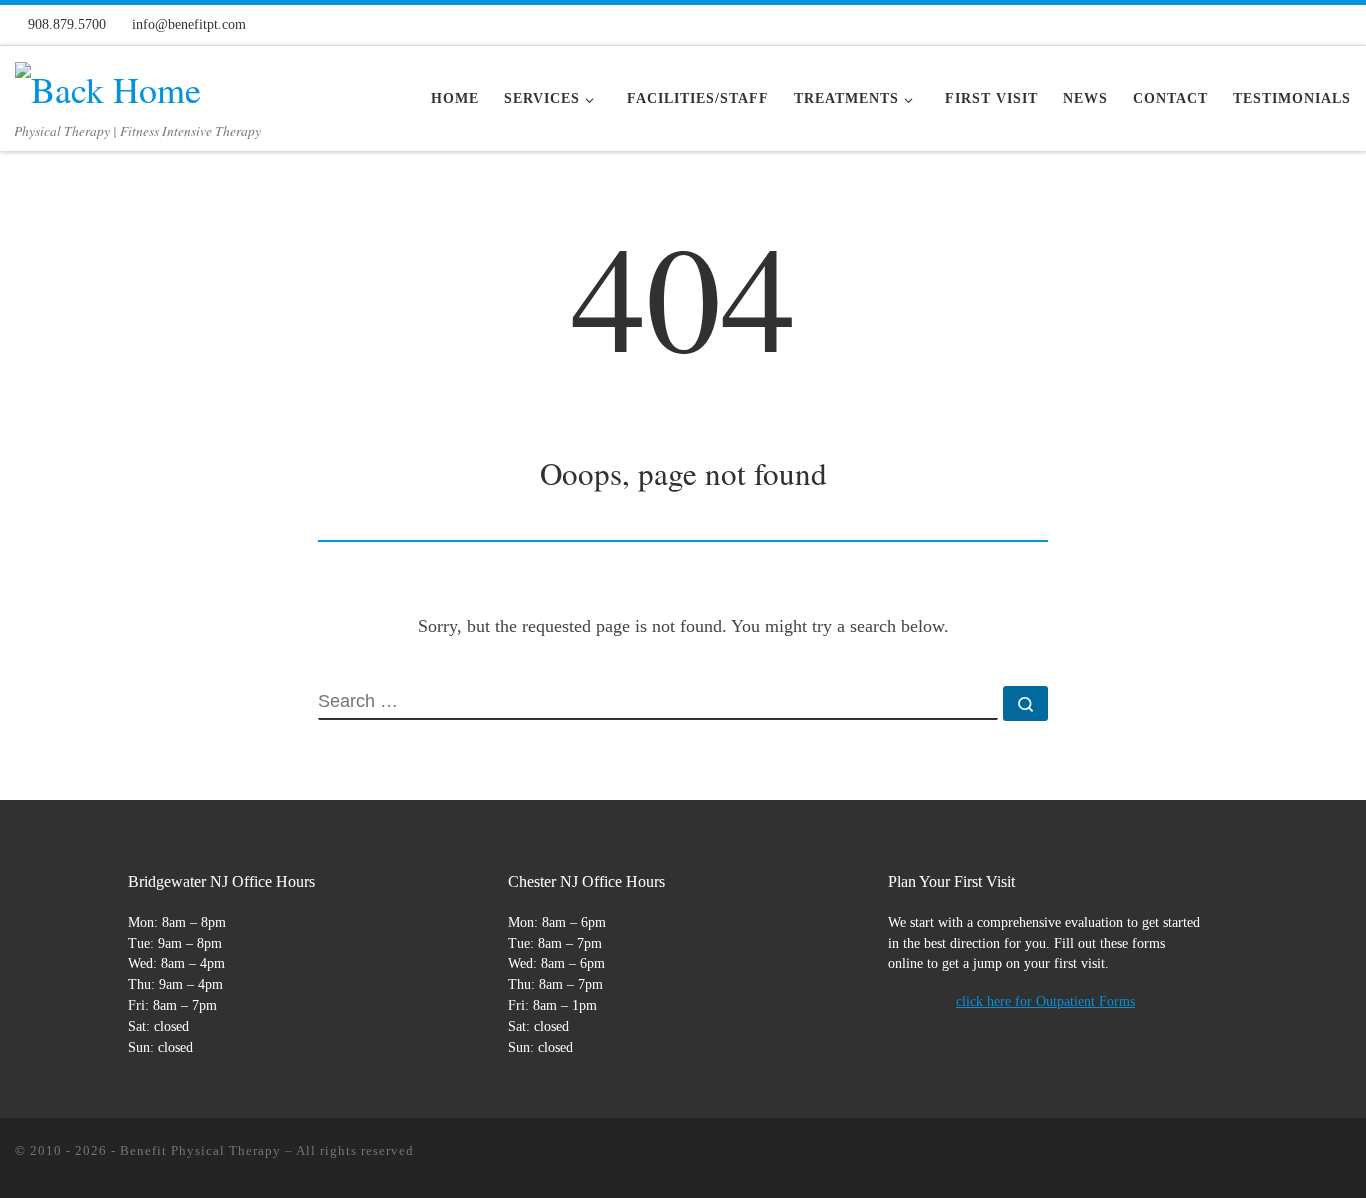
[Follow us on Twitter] (1277, 23)
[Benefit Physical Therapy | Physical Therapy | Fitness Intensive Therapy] (108, 83)
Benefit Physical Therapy (200, 1150)
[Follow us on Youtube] (1310, 23)
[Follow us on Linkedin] (1343, 23)
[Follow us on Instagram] (1244, 23)
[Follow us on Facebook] (1211, 23)
